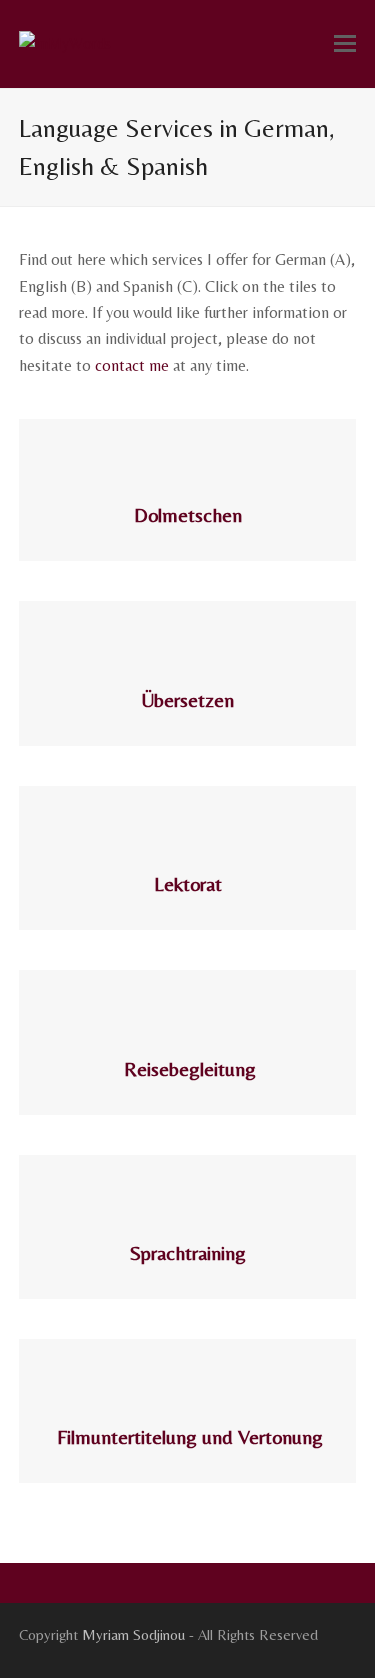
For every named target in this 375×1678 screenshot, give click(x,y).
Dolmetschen (188, 514)
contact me (132, 365)
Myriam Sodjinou (133, 1634)
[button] (345, 44)
